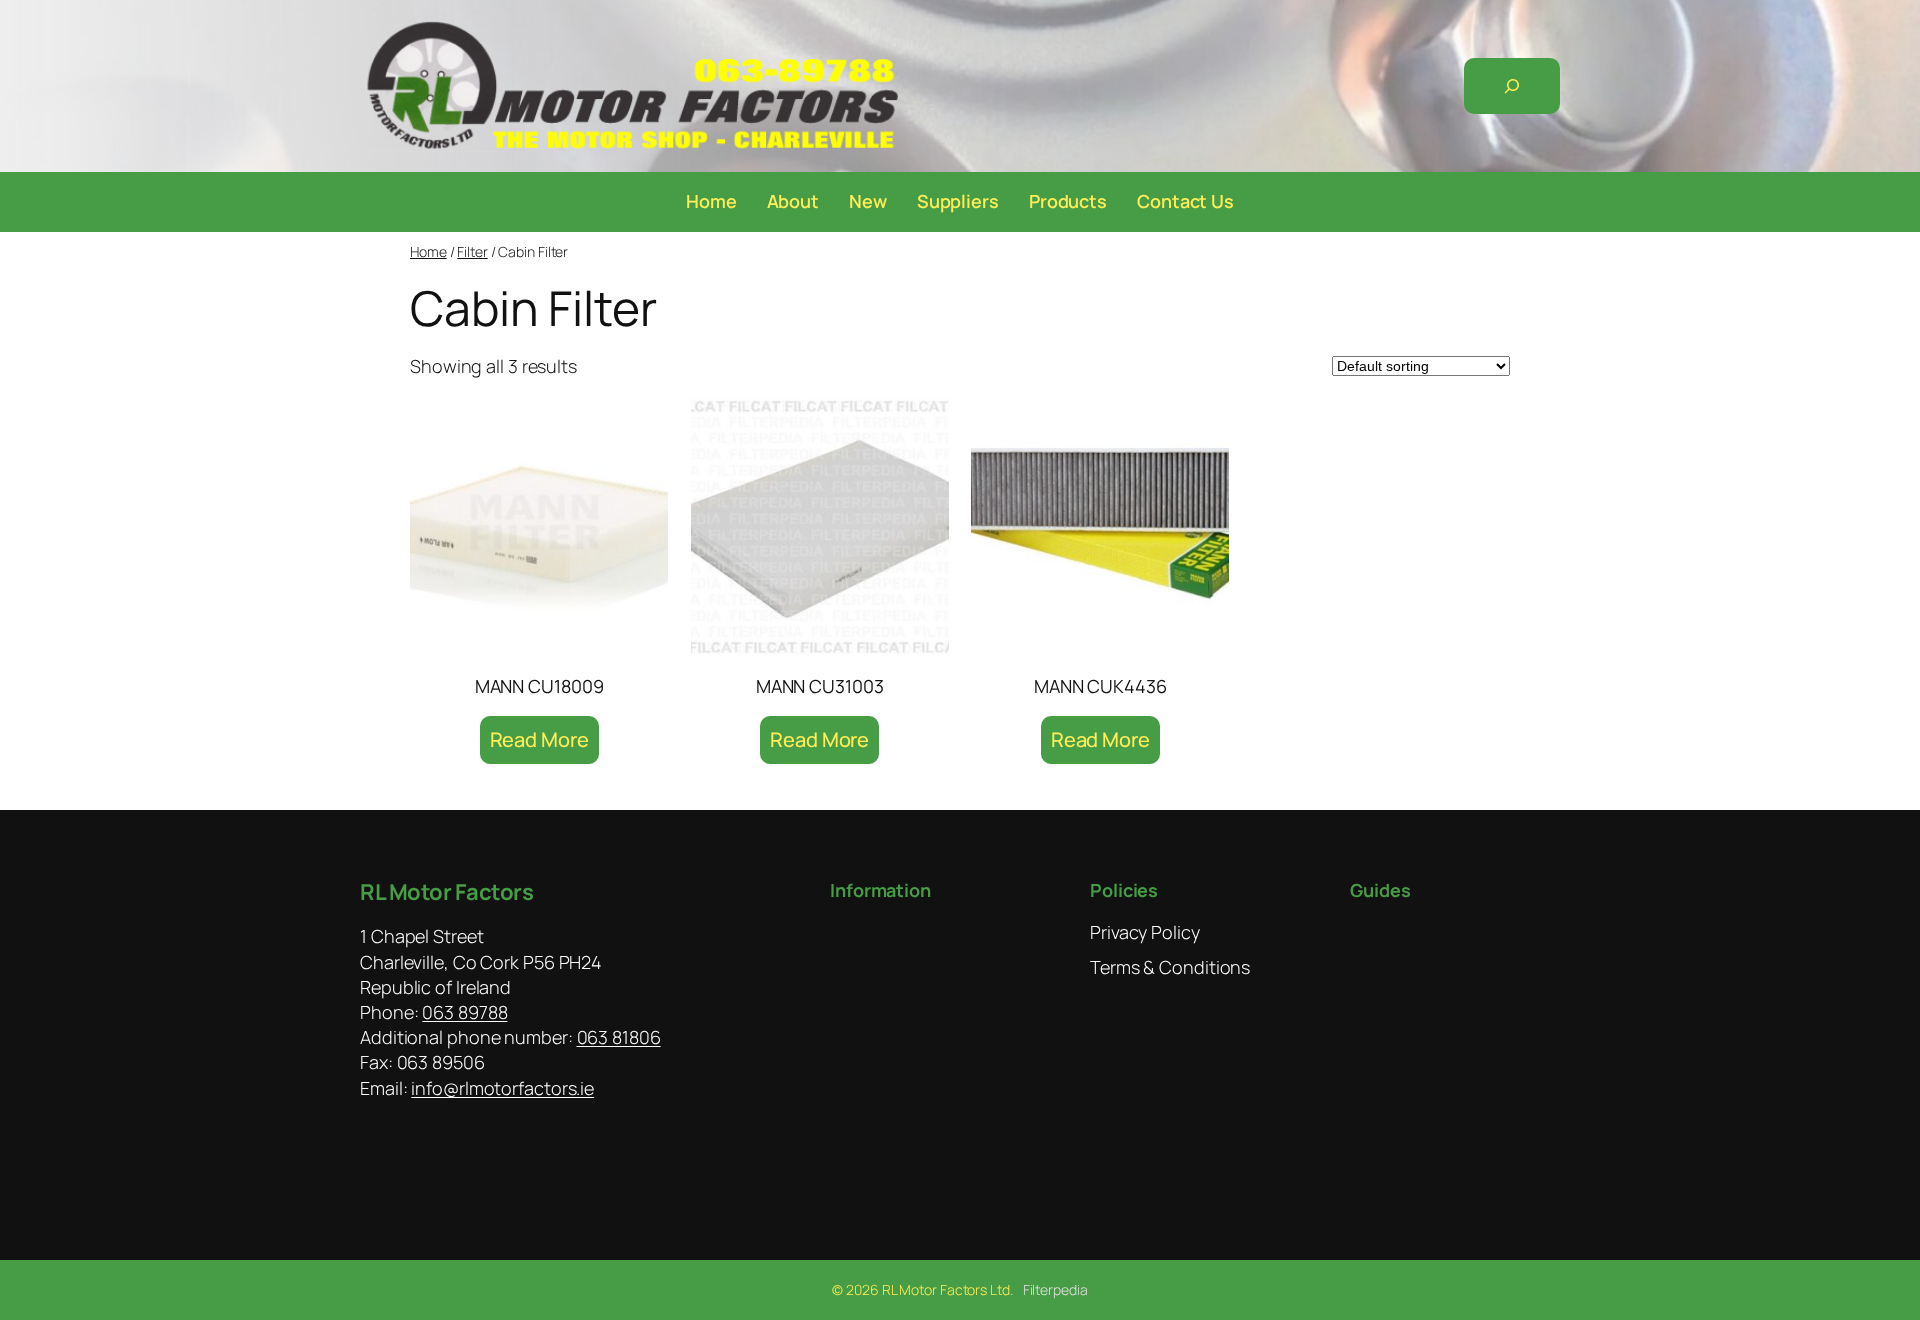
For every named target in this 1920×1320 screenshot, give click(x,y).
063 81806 (619, 1037)
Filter (472, 251)
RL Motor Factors (446, 892)
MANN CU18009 (539, 686)
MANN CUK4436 (1100, 686)
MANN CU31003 (820, 686)
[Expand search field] (1512, 86)
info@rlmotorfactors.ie (502, 1088)
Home (428, 251)
